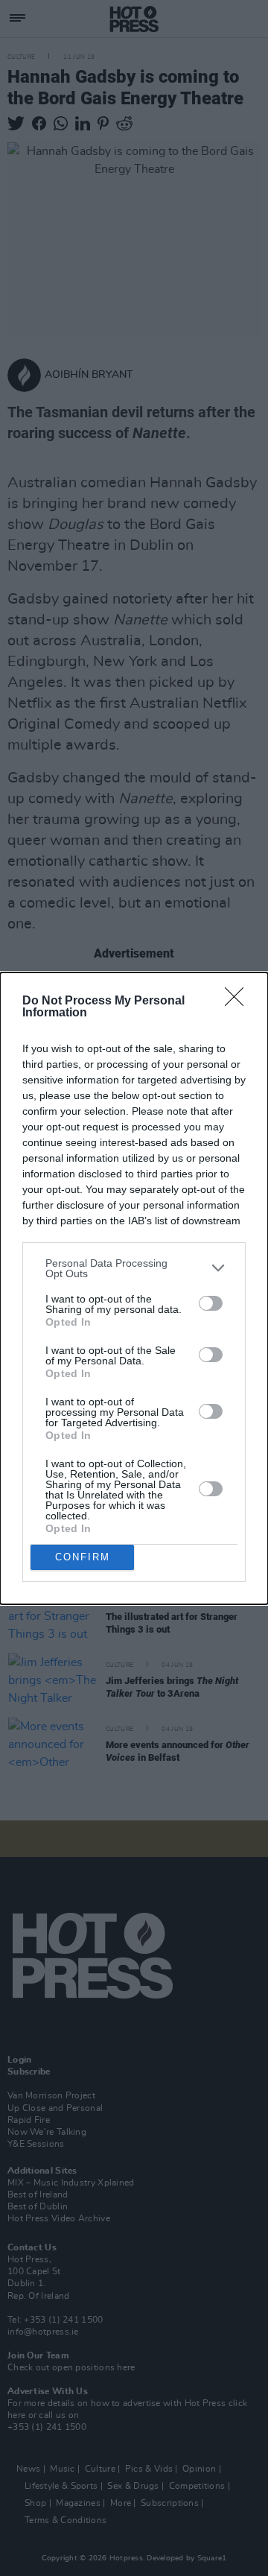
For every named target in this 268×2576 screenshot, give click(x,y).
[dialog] (134, 1288)
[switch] (211, 1303)
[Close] (239, 1001)
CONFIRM (83, 1557)
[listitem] (134, 1268)
